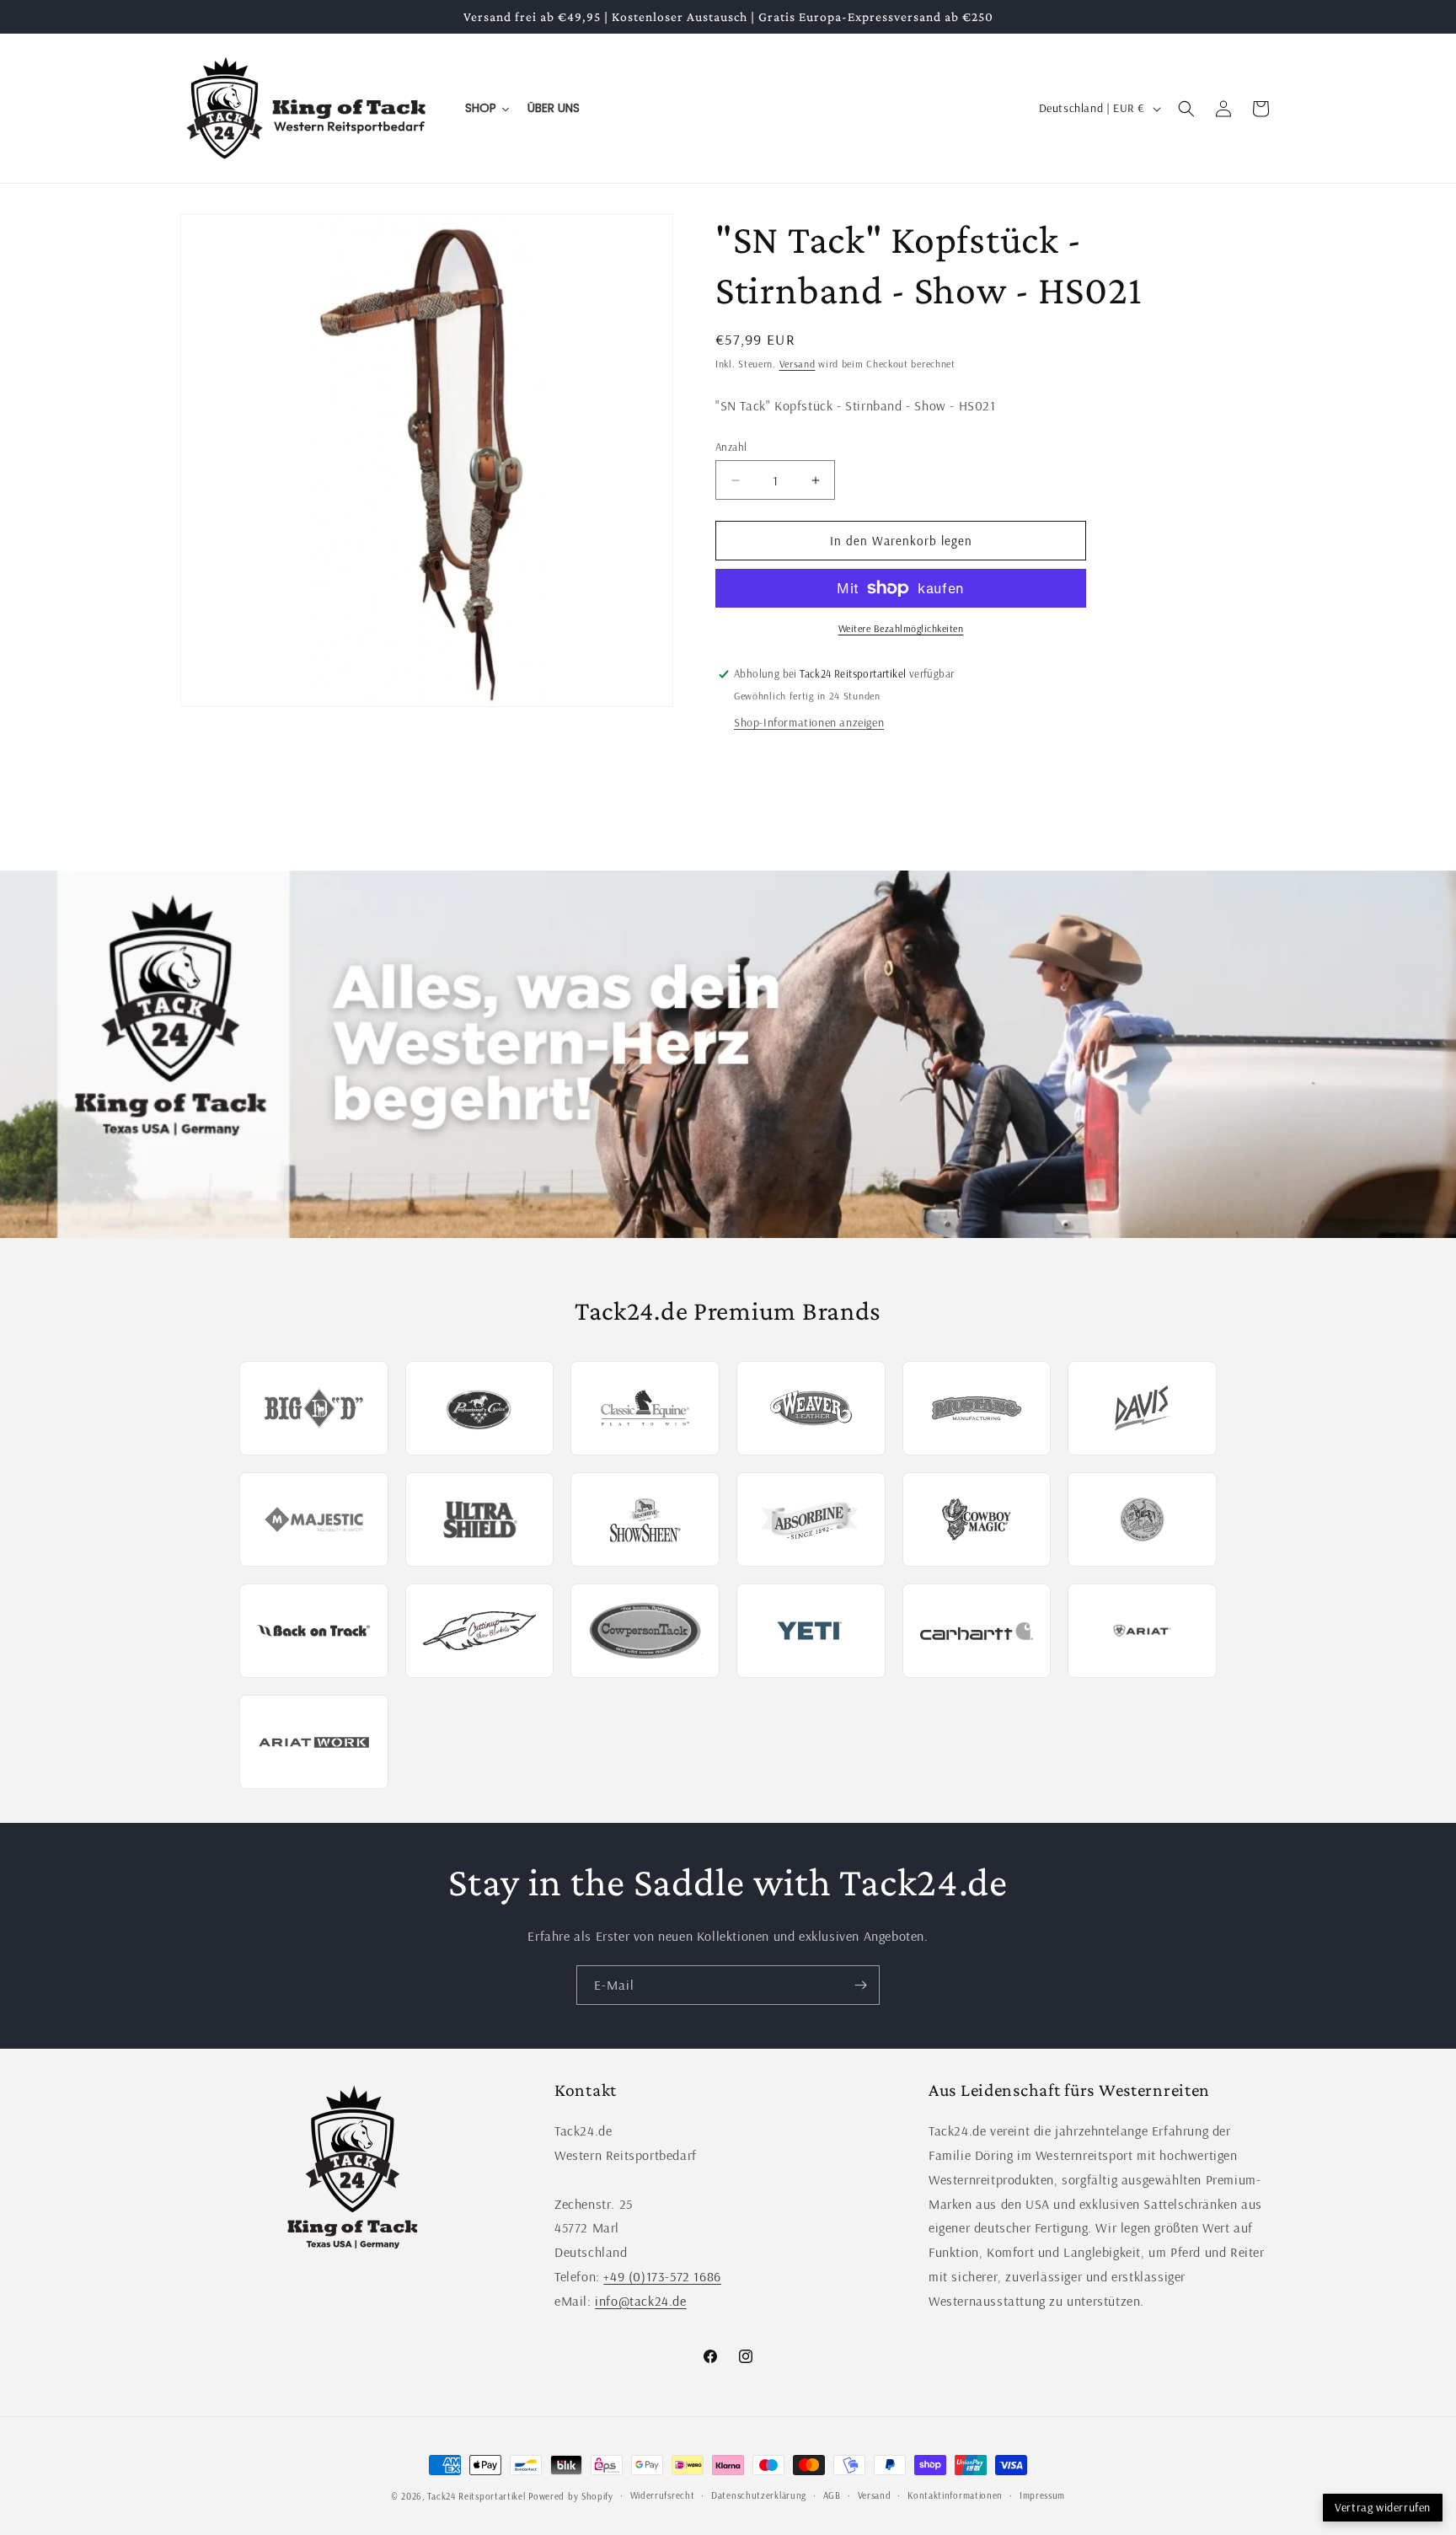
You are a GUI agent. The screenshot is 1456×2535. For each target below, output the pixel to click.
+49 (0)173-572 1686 (662, 2276)
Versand (798, 364)
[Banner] (728, 1054)
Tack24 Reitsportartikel (476, 2496)
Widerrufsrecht (663, 2495)
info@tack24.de (640, 2301)
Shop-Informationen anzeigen (809, 722)
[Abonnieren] (860, 1985)
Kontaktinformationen (955, 2495)
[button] (1186, 109)
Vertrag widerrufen (1383, 2507)
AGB (832, 2495)
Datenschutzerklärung (759, 2495)
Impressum (1042, 2495)
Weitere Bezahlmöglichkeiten (901, 628)
